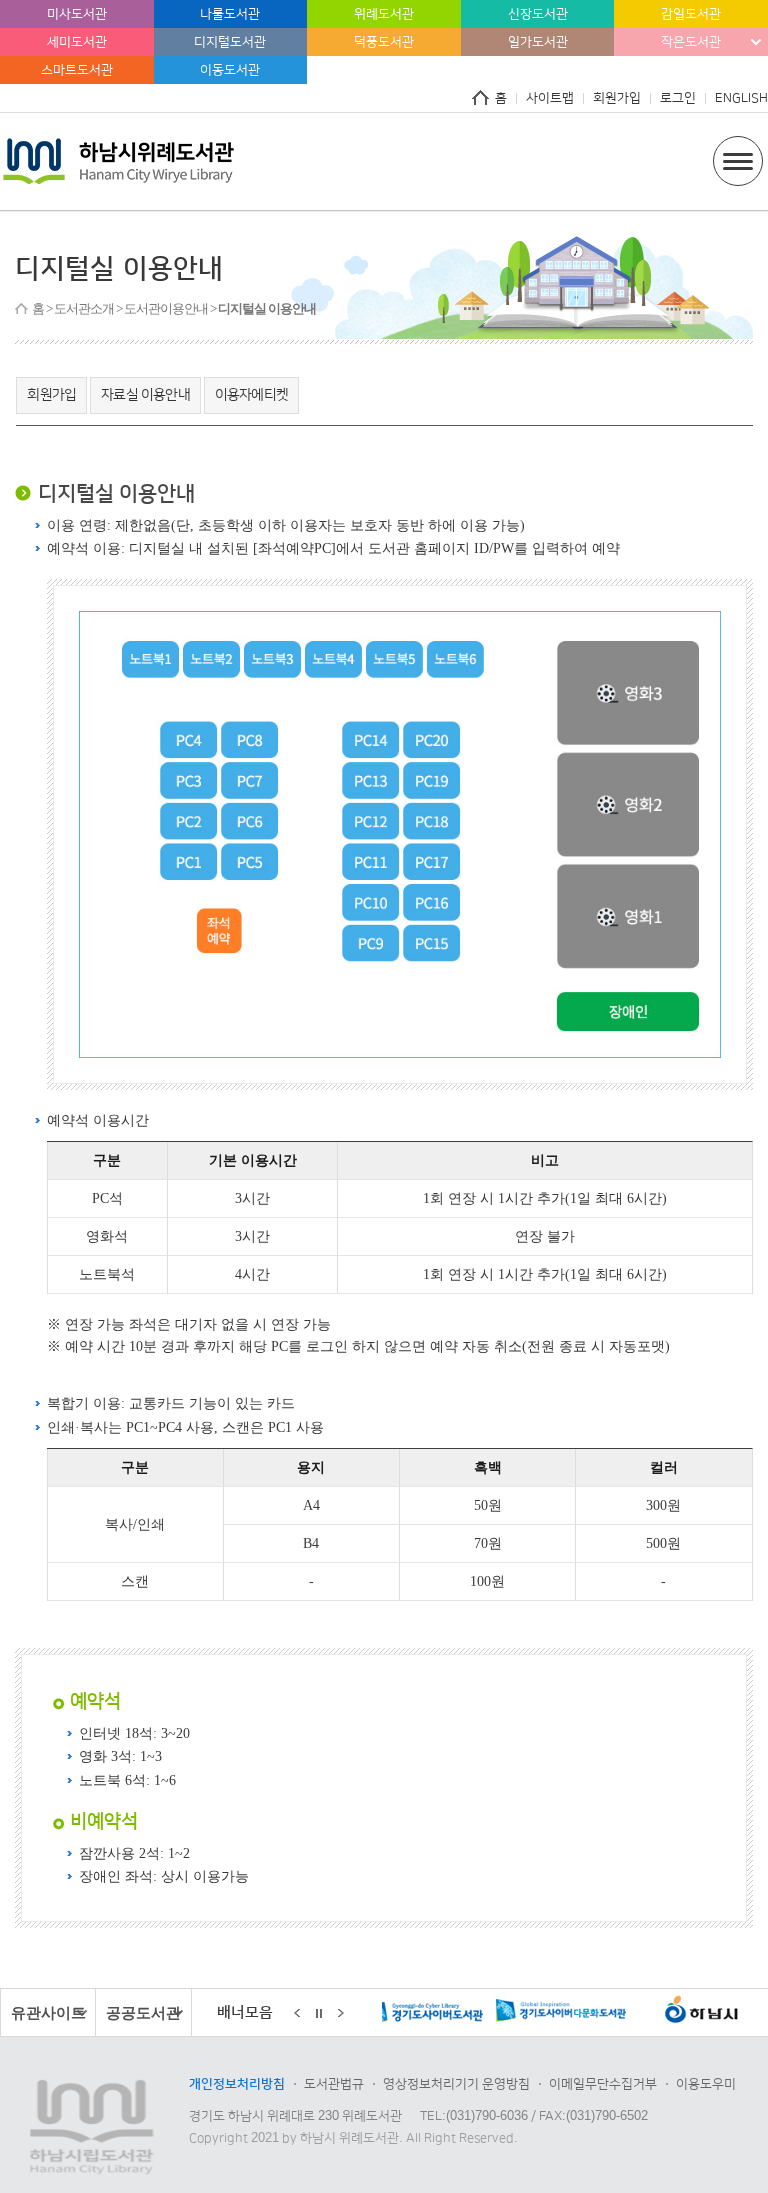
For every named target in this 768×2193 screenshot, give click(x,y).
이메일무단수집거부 (603, 2084)
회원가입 (617, 98)
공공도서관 (143, 2012)
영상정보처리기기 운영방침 (456, 2084)
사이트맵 (550, 98)
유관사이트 (48, 2012)
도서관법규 (334, 2084)
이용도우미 (706, 2084)
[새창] (489, 2014)
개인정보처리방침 (237, 2084)
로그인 (678, 98)
